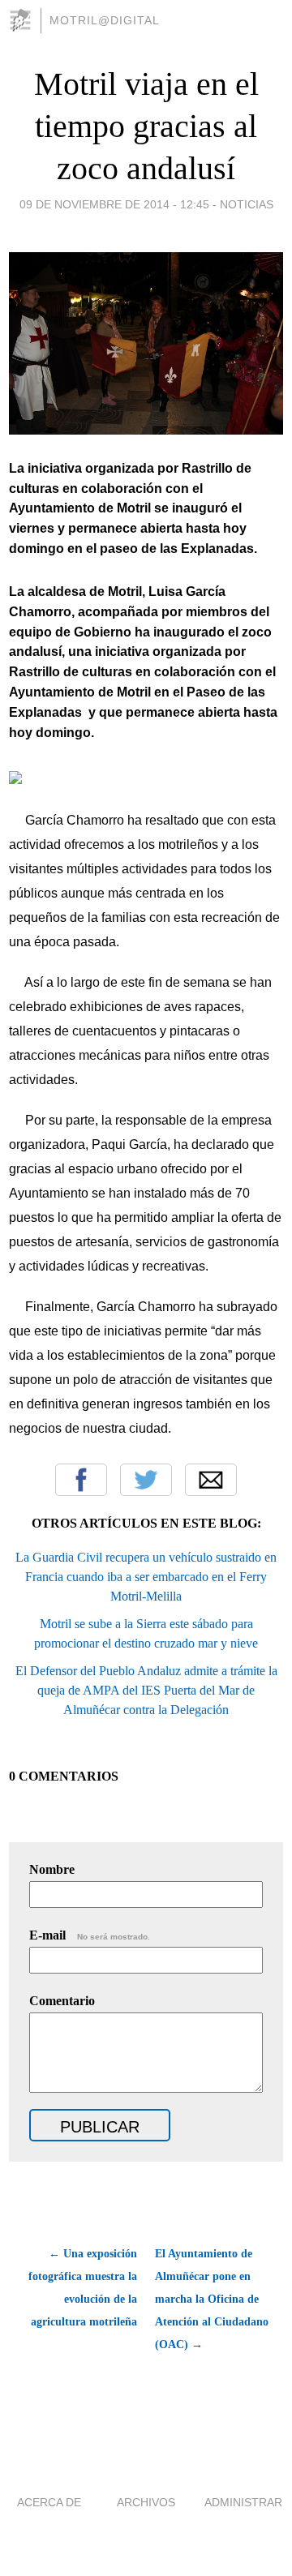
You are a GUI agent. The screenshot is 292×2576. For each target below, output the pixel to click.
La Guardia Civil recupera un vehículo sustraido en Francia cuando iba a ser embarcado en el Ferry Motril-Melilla (146, 1577)
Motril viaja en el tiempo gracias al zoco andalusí (146, 126)
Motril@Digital (105, 20)
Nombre (52, 1869)
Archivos (146, 2502)
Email (211, 1480)
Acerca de (49, 2502)
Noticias (247, 204)
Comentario (62, 2001)
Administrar (243, 2502)
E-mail (90, 1935)
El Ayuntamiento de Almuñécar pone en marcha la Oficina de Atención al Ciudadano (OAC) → (212, 2299)
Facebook (81, 1480)
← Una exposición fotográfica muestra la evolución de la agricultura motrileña (83, 2288)
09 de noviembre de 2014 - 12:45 (114, 204)
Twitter (146, 1480)
